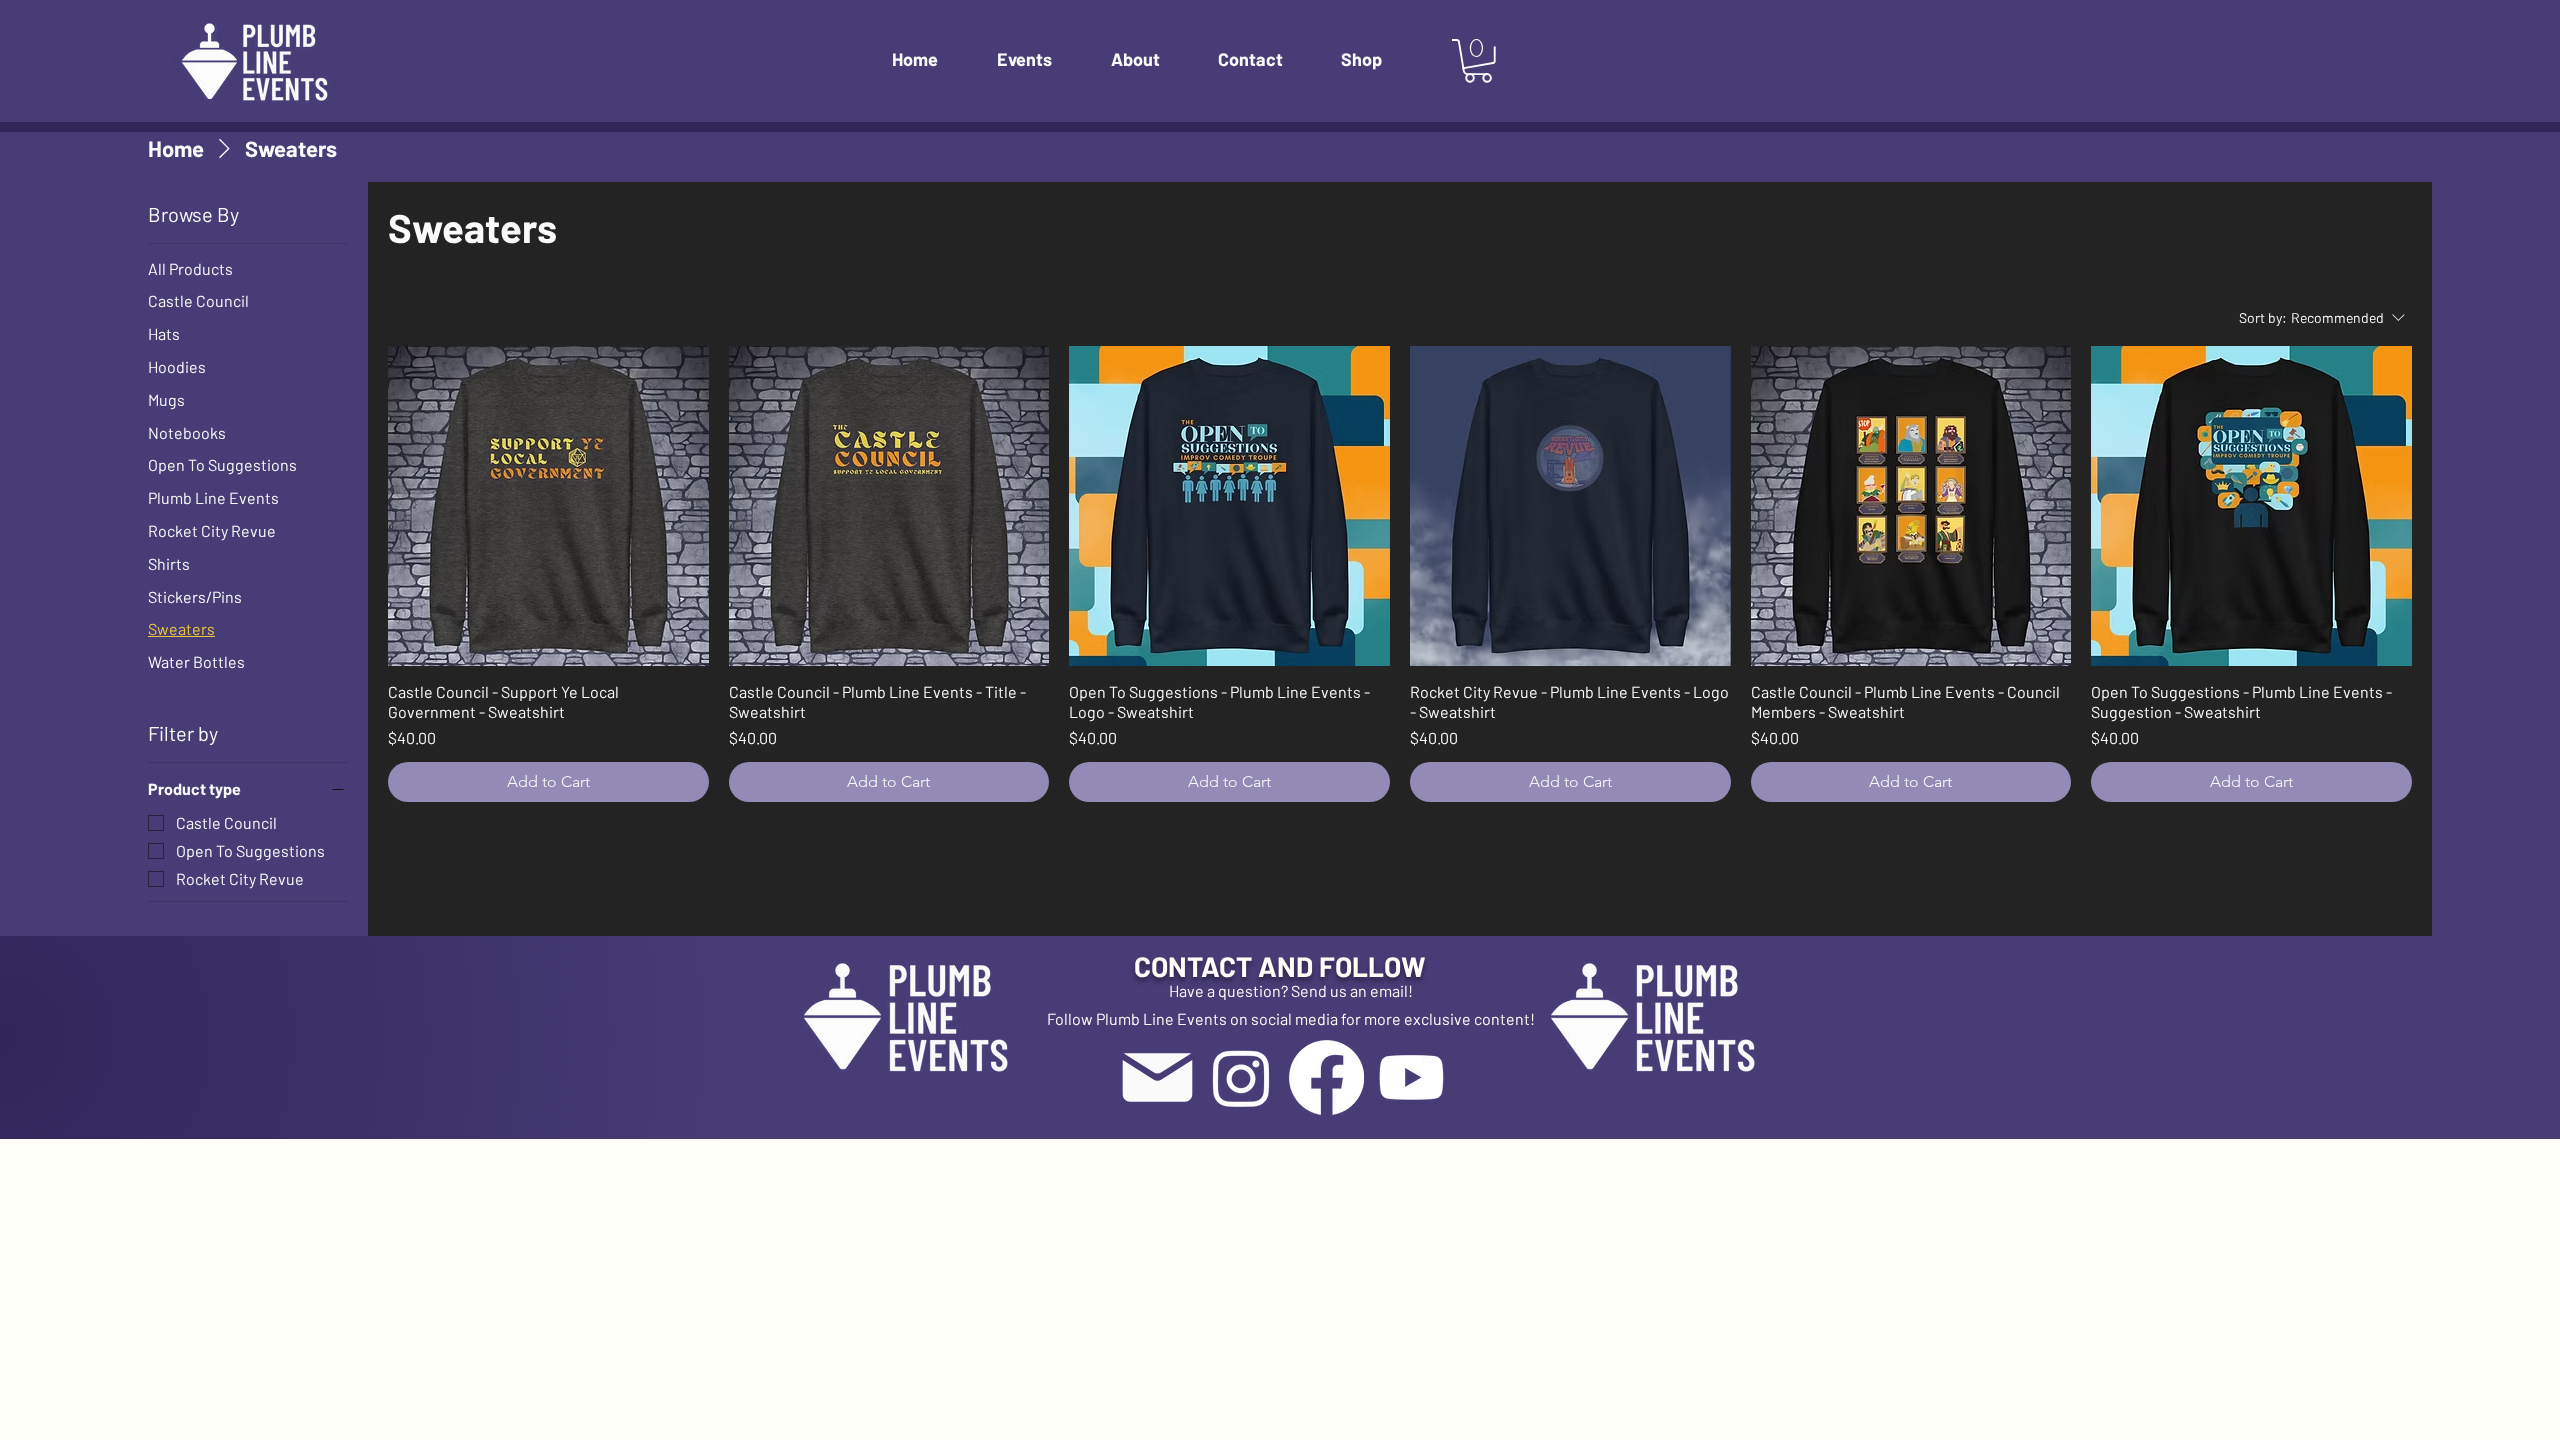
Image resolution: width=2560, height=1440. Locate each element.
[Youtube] (1411, 1077)
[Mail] (1157, 1077)
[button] (1039, 59)
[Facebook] (1326, 1077)
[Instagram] (1241, 1077)
